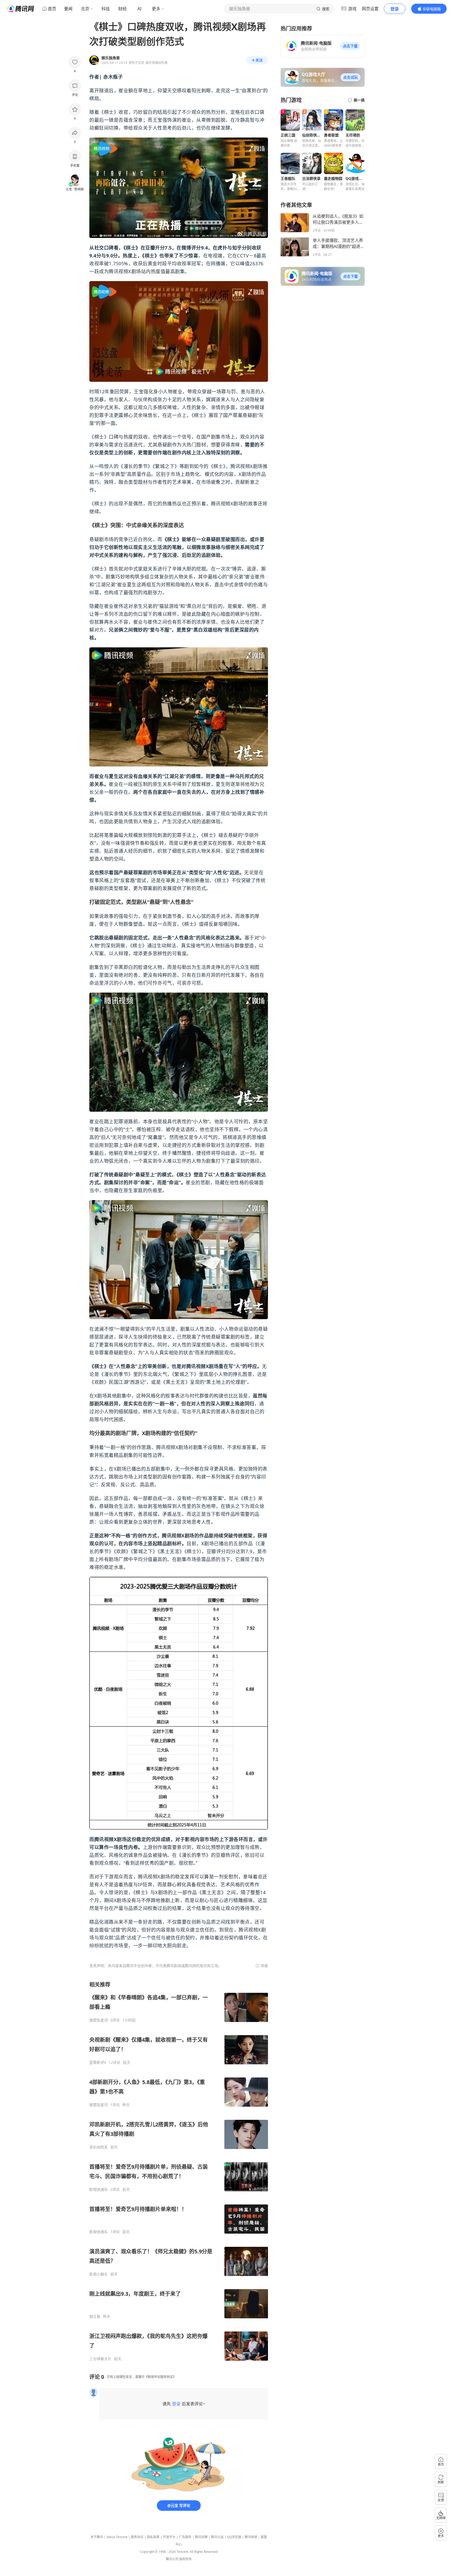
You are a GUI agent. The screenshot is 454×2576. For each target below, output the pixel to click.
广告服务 (185, 2537)
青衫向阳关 (99, 2147)
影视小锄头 (99, 2274)
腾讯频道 (251, 2537)
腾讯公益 (217, 2537)
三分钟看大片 (100, 2359)
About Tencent (117, 2537)
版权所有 (185, 2559)
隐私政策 (153, 2537)
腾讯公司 (172, 2559)
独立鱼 (95, 2316)
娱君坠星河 (99, 2020)
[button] (350, 46)
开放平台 (169, 2537)
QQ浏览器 (234, 2537)
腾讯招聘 (201, 2537)
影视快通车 (99, 2189)
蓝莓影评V (98, 2062)
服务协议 (137, 2537)
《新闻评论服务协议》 (160, 2377)
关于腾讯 (97, 2537)
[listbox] (179, 2171)
